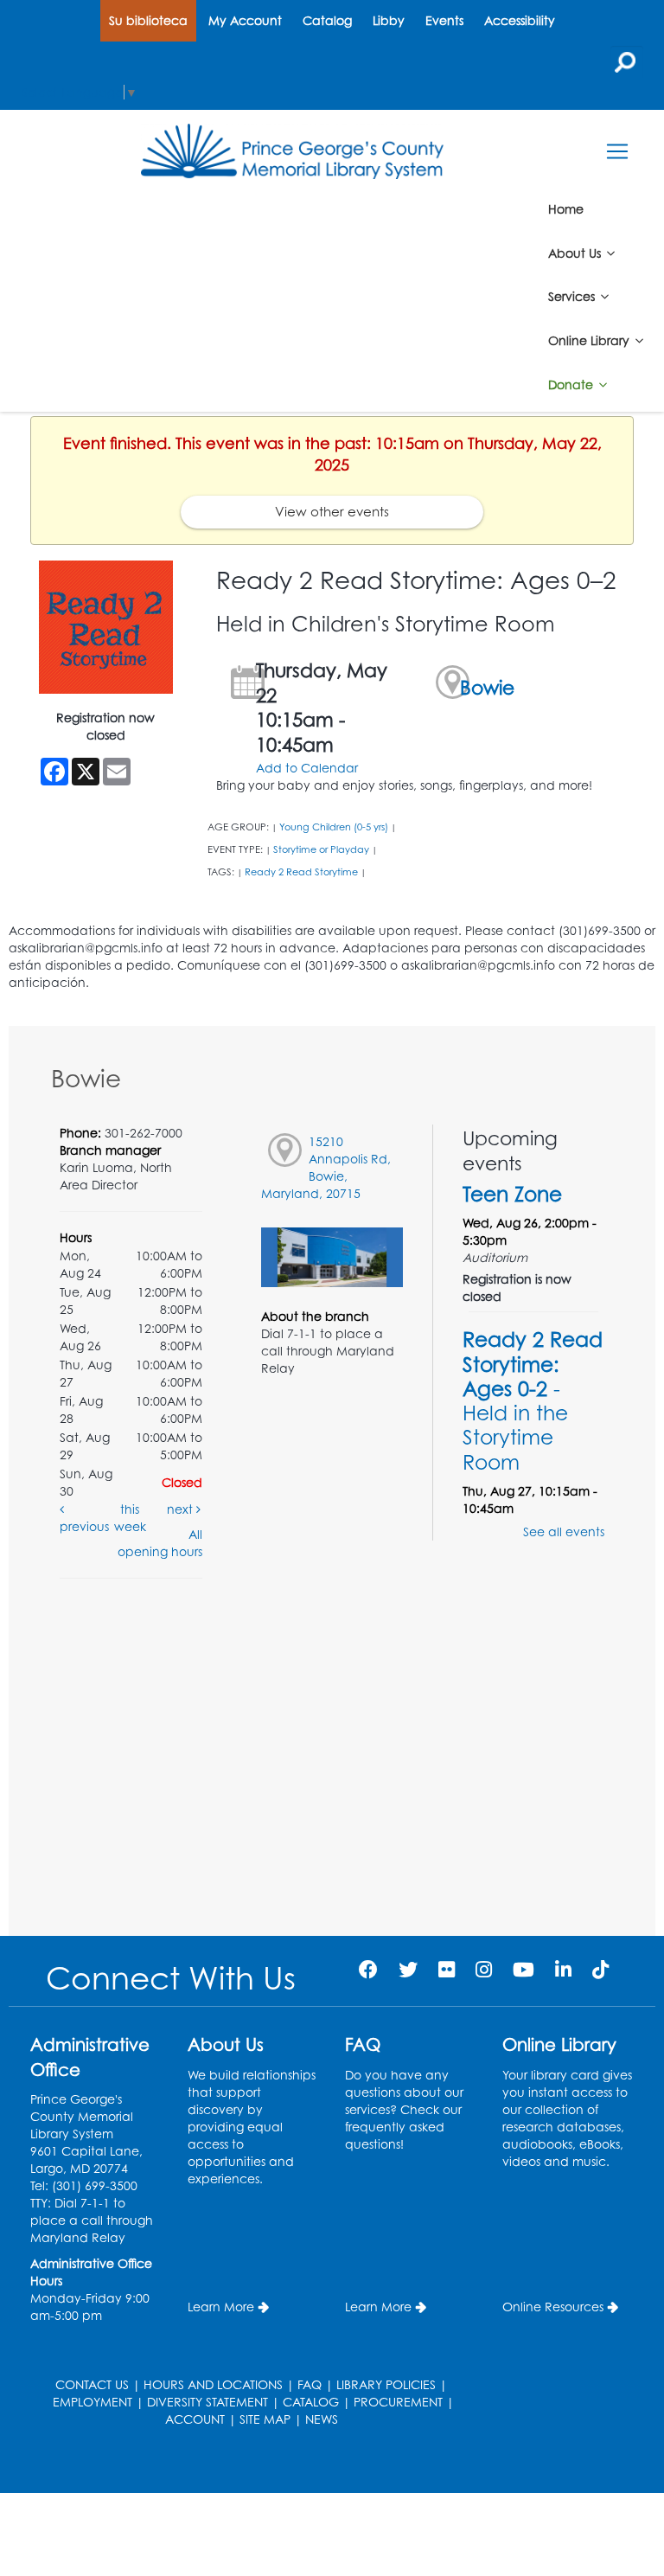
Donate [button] (572, 384)
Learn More (221, 2307)
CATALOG (311, 2402)
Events (444, 20)
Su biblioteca (148, 20)
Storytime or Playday (321, 849)
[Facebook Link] (368, 1969)
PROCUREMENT (398, 2402)
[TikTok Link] (600, 1969)
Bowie (487, 687)
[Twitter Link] (408, 1969)
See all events (564, 1532)
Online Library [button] (591, 340)
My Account (245, 20)
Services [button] (573, 296)
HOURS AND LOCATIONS (213, 2384)
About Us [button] (576, 252)
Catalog (327, 20)
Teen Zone (512, 1194)
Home (566, 209)
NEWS (322, 2419)
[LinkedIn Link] (563, 1969)
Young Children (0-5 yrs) (334, 827)
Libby (389, 20)
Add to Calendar (307, 768)
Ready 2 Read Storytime (301, 872)
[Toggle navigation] (617, 152)
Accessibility (520, 20)
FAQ (310, 2384)
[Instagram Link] (484, 1969)
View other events (332, 512)
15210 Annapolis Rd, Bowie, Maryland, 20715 (326, 1167)
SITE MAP (265, 2419)
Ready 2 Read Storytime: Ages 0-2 (533, 1400)
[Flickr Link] (447, 1969)
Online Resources (553, 2307)
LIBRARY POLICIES (386, 2384)
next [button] (182, 1509)
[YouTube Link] (524, 1969)
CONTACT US (92, 2384)
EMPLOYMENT (93, 2402)
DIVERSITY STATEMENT (207, 2402)
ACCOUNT (195, 2419)
